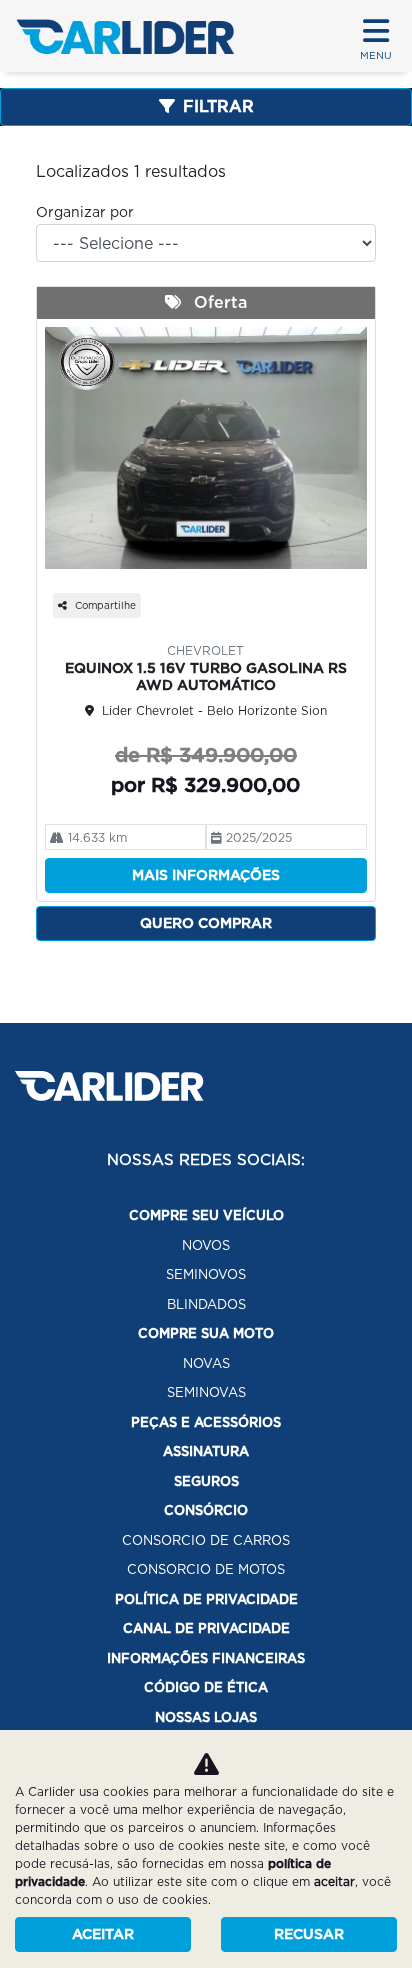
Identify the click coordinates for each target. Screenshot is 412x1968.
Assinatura (206, 1451)
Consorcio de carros (206, 1540)
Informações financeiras (206, 1658)
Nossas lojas (206, 1717)
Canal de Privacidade (206, 1628)
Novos (206, 1245)
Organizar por (85, 212)
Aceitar (103, 1934)
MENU (376, 55)
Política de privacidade (206, 1599)
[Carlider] (125, 36)
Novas (206, 1363)
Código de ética (206, 1687)
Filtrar (218, 106)
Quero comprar (206, 923)
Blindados (206, 1304)
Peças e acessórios (206, 1422)
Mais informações (206, 875)
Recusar (309, 1934)
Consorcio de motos (206, 1569)
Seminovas (206, 1392)
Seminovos (206, 1274)
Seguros (206, 1481)
